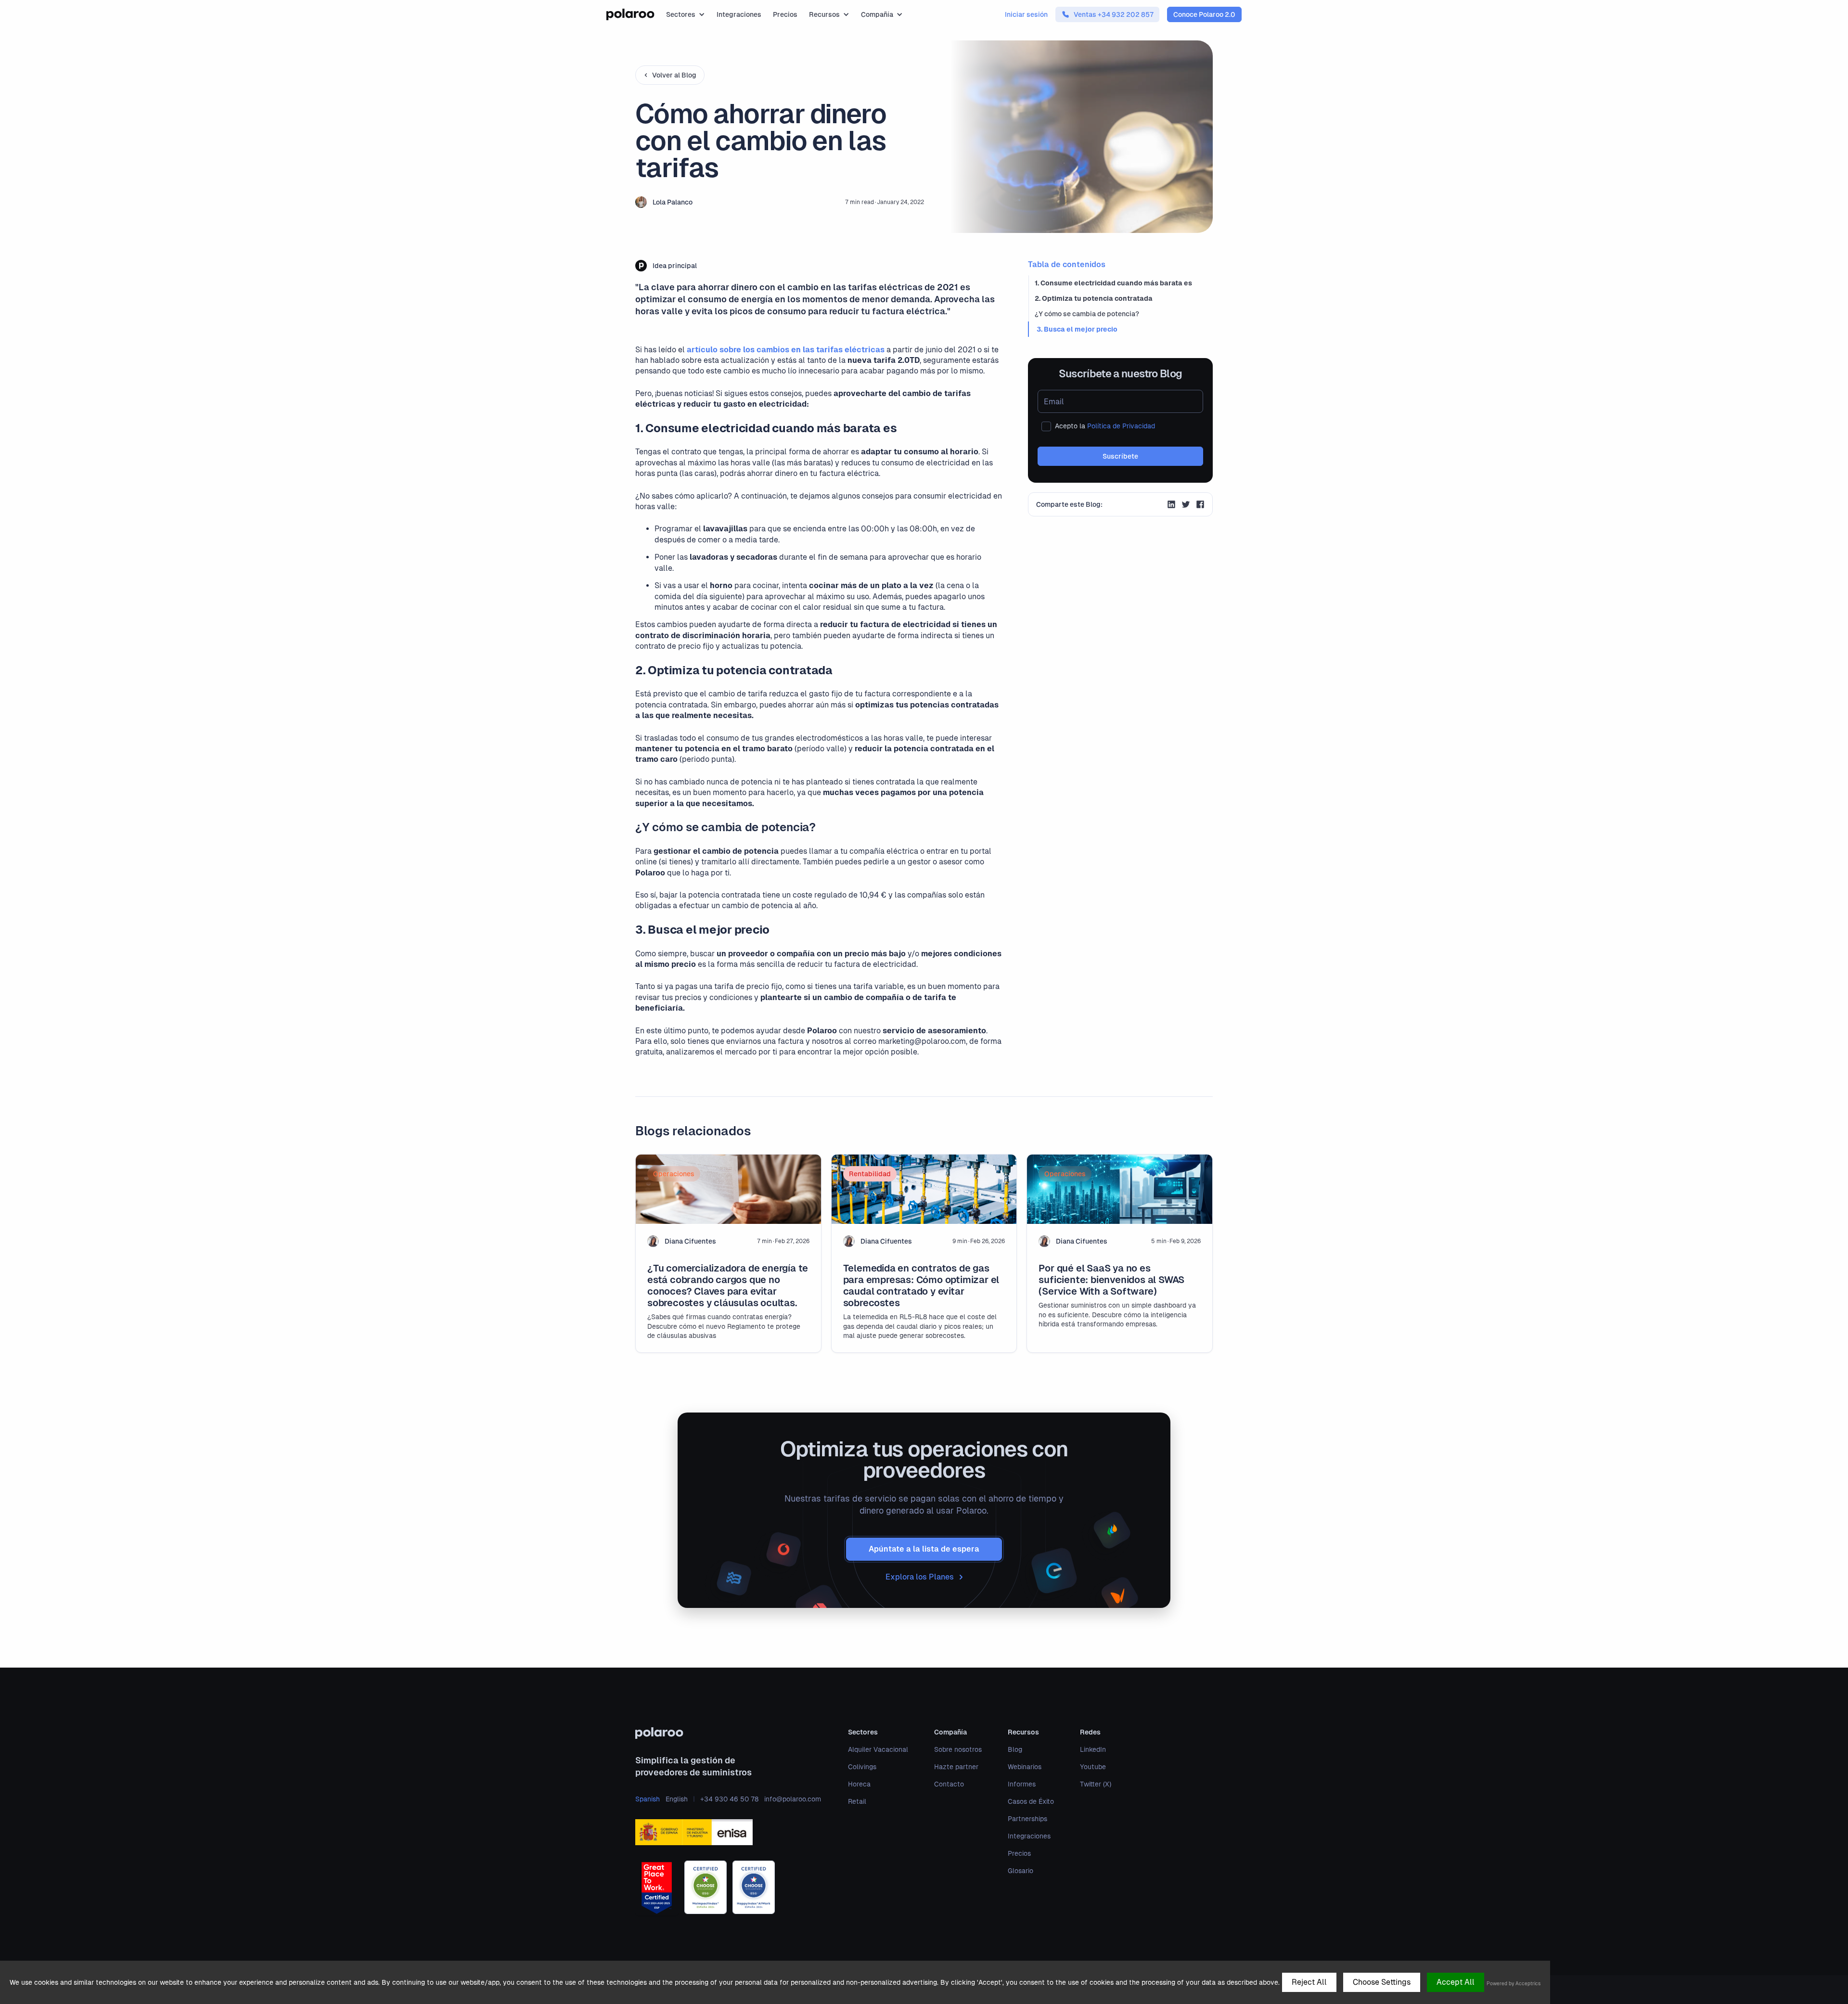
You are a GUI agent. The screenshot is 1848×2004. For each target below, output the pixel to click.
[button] (686, 14)
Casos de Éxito (1031, 1801)
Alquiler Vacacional (878, 1749)
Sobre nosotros (958, 1749)
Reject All (1309, 1982)
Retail (857, 1801)
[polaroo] (728, 1733)
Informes (1022, 1784)
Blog (1015, 1749)
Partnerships (1027, 1819)
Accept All (1456, 1982)
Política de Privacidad (1121, 426)
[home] (630, 14)
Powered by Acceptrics (1514, 1984)
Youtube (1093, 1767)
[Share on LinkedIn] (1171, 506)
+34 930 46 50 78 (729, 1799)
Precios (785, 14)
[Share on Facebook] (1200, 506)
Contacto (949, 1784)
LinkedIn (1093, 1749)
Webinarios (1025, 1767)
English (677, 1799)
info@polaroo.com (793, 1799)
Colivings (862, 1767)
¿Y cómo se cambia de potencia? (1087, 314)
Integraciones (739, 14)
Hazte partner (956, 1767)
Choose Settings (1382, 1982)
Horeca (859, 1784)
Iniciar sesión (1026, 14)
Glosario (1020, 1871)
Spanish (648, 1799)
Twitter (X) (1096, 1784)
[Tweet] (1186, 506)
